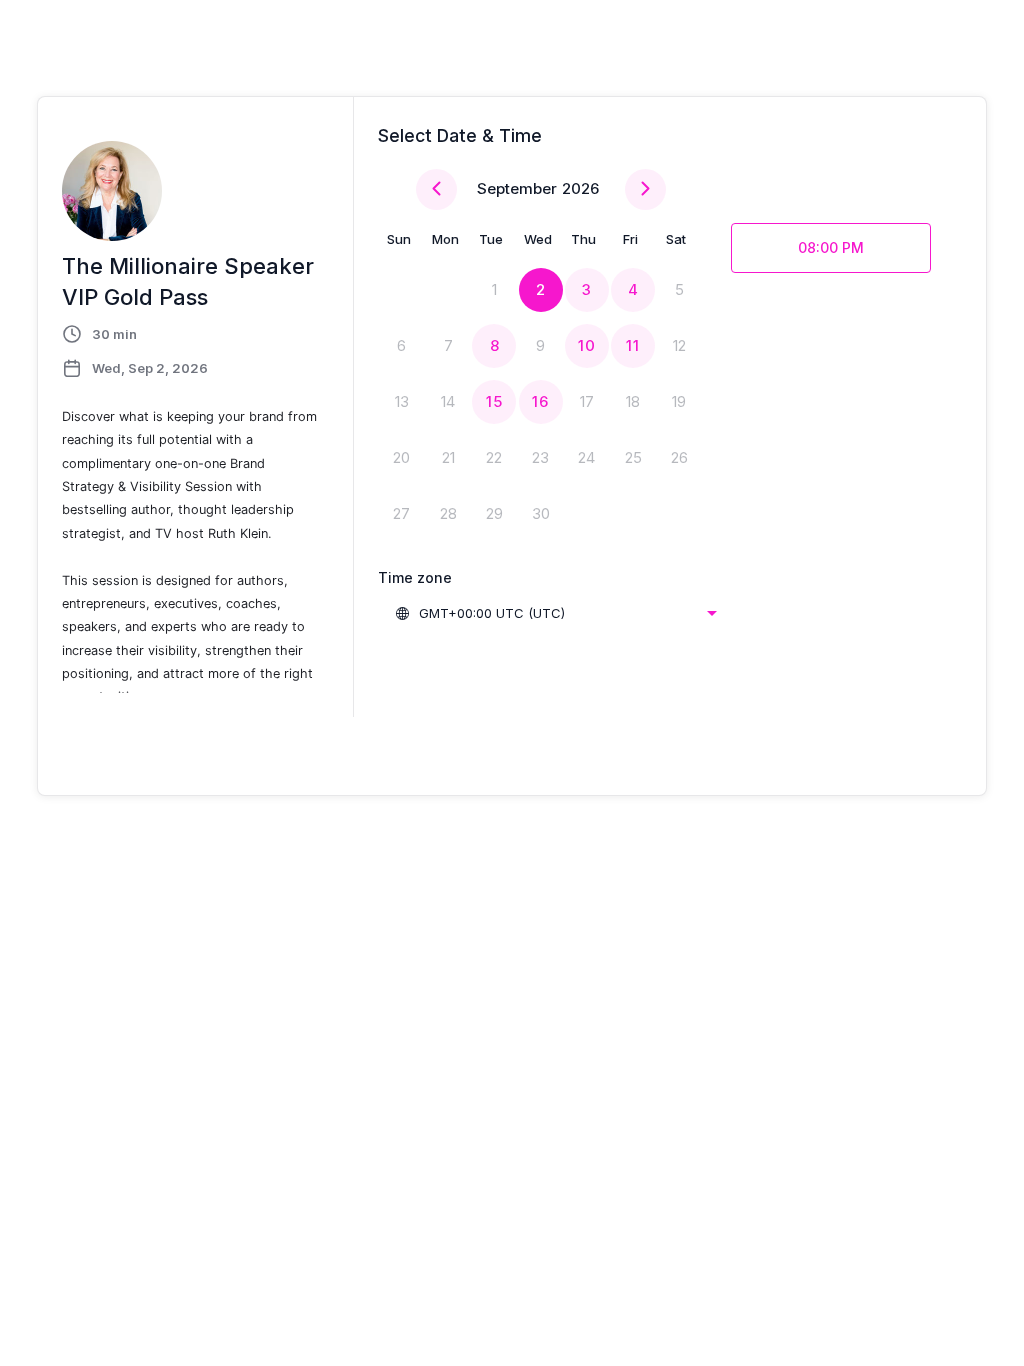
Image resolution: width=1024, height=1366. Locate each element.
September (517, 188)
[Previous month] (436, 189)
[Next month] (645, 189)
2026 (580, 188)
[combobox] (555, 613)
